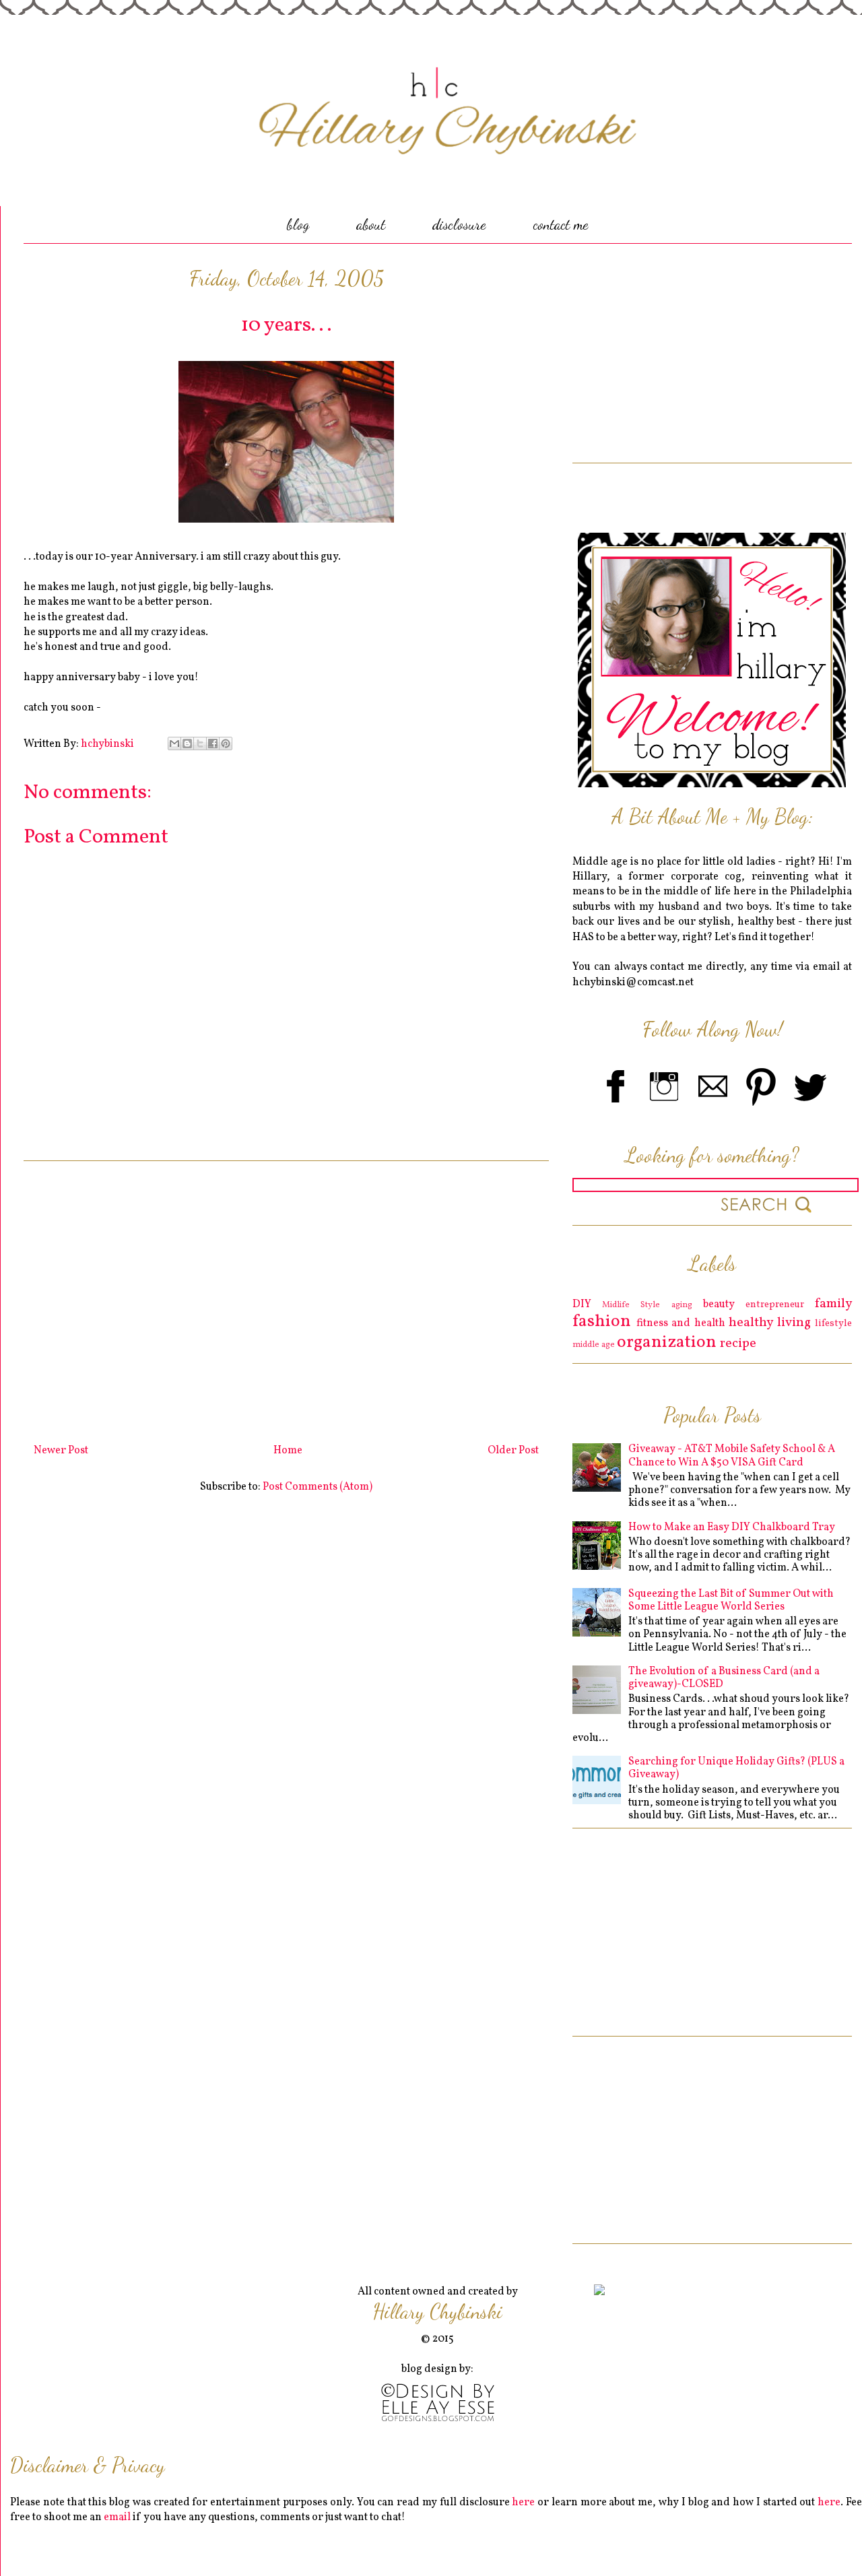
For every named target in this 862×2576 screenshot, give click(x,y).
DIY (582, 1304)
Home (288, 1451)
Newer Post (61, 1451)
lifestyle (833, 1323)
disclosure (459, 224)
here (523, 2503)
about (371, 224)
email (117, 2517)
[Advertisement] (286, 1297)
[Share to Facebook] (213, 744)
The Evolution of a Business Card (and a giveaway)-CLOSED (724, 1678)
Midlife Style (631, 1305)
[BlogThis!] (187, 744)
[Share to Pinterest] (226, 744)
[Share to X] (200, 744)
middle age (594, 1345)
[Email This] (174, 744)
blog (298, 224)
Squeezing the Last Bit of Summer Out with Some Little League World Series (731, 1600)
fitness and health (681, 1323)
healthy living (770, 1323)
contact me (561, 224)
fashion (602, 1322)
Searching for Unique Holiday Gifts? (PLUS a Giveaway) (736, 1768)
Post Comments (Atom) (318, 1487)
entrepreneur (775, 1304)
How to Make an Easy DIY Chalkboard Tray (732, 1527)
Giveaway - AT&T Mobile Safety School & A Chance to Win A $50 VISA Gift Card (732, 1456)
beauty (719, 1304)
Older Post (513, 1451)
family (833, 1304)
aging (682, 1305)
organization (667, 1343)
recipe (738, 1344)
